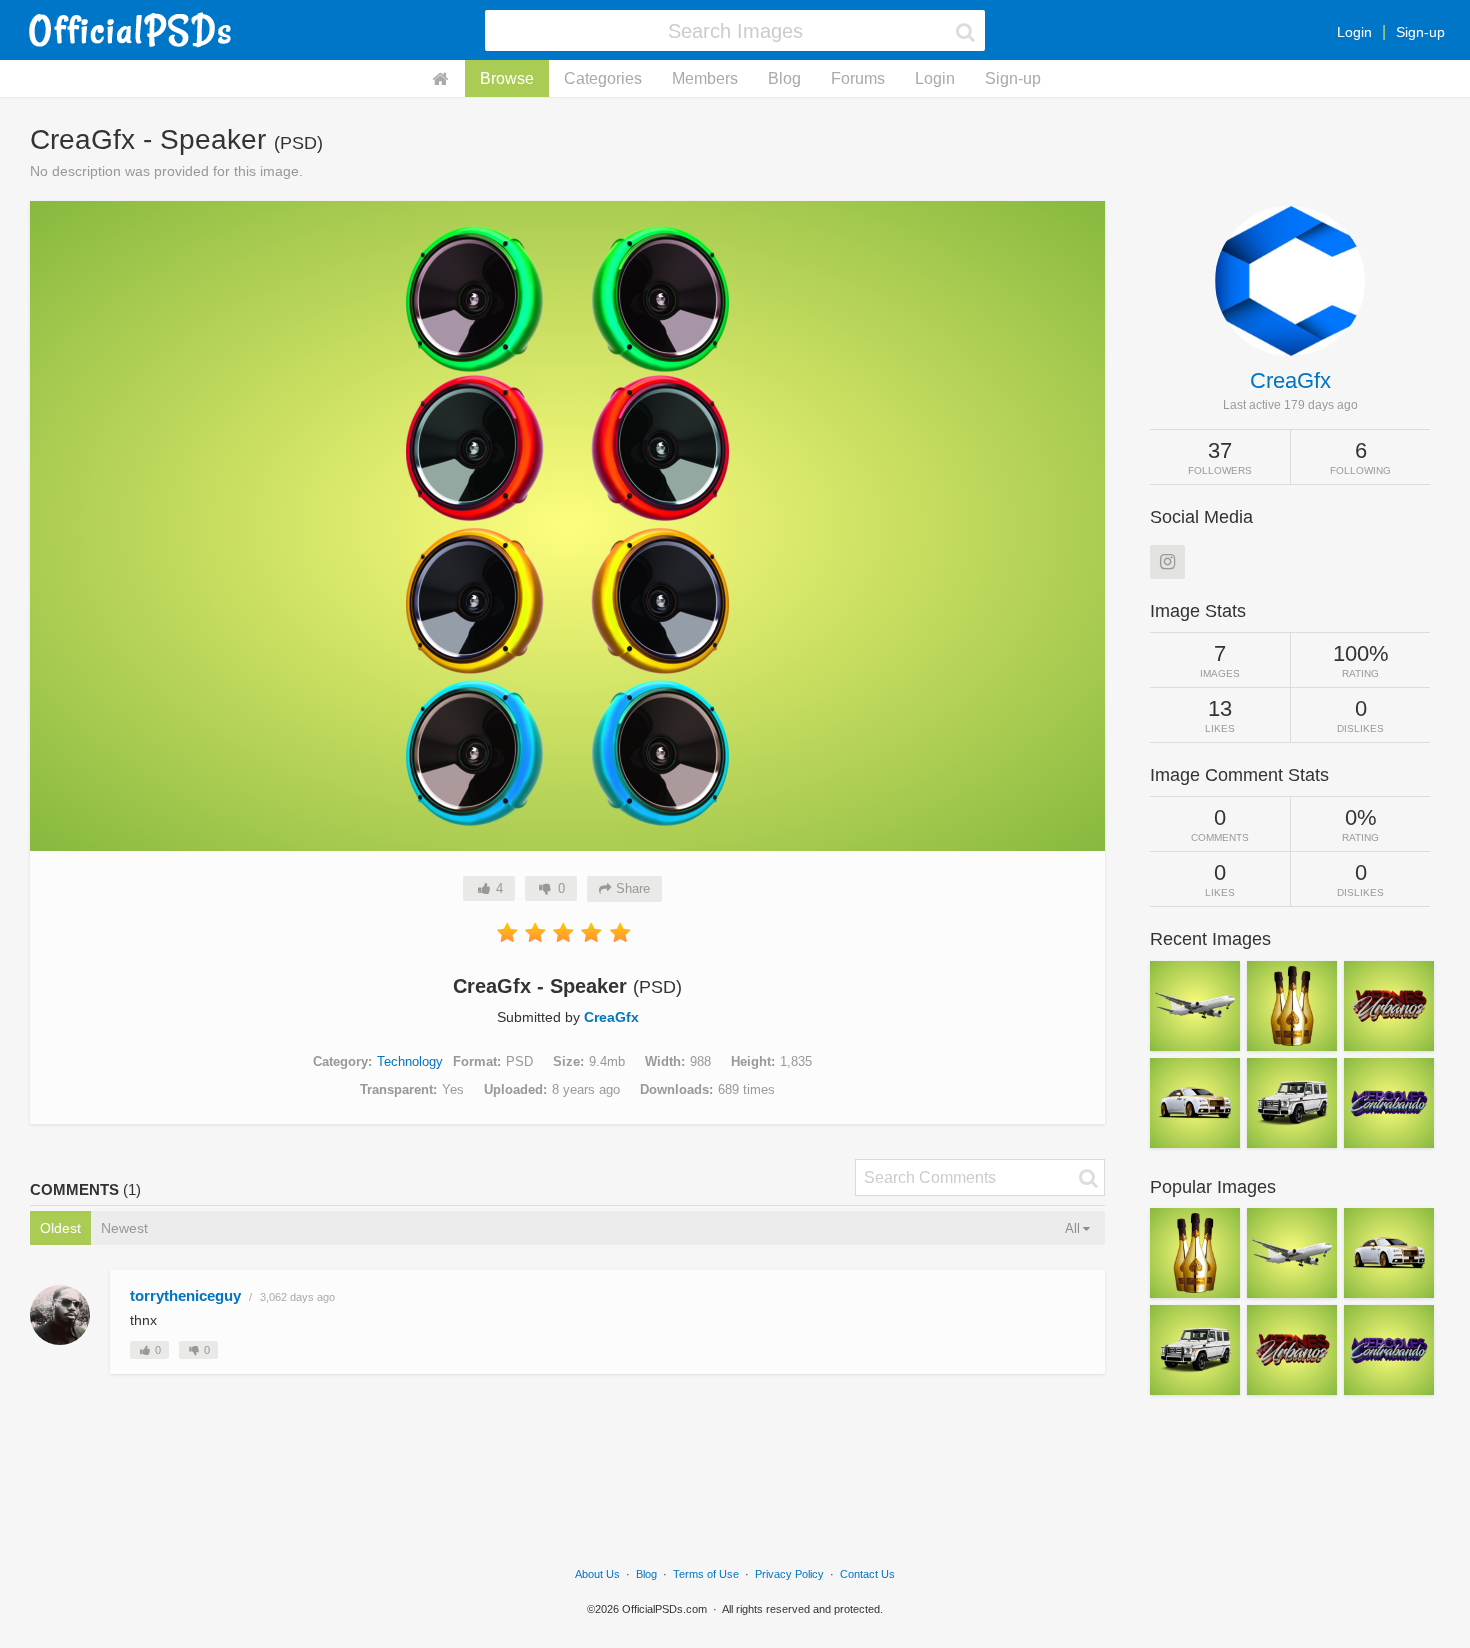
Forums (858, 78)
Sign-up (1420, 32)
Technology (410, 1061)
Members (705, 78)
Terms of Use (706, 1574)
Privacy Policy (789, 1574)
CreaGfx (611, 1017)
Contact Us (867, 1574)
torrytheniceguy (185, 1295)
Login (1354, 32)
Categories (603, 78)
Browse (507, 78)
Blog (784, 78)
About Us (597, 1574)
